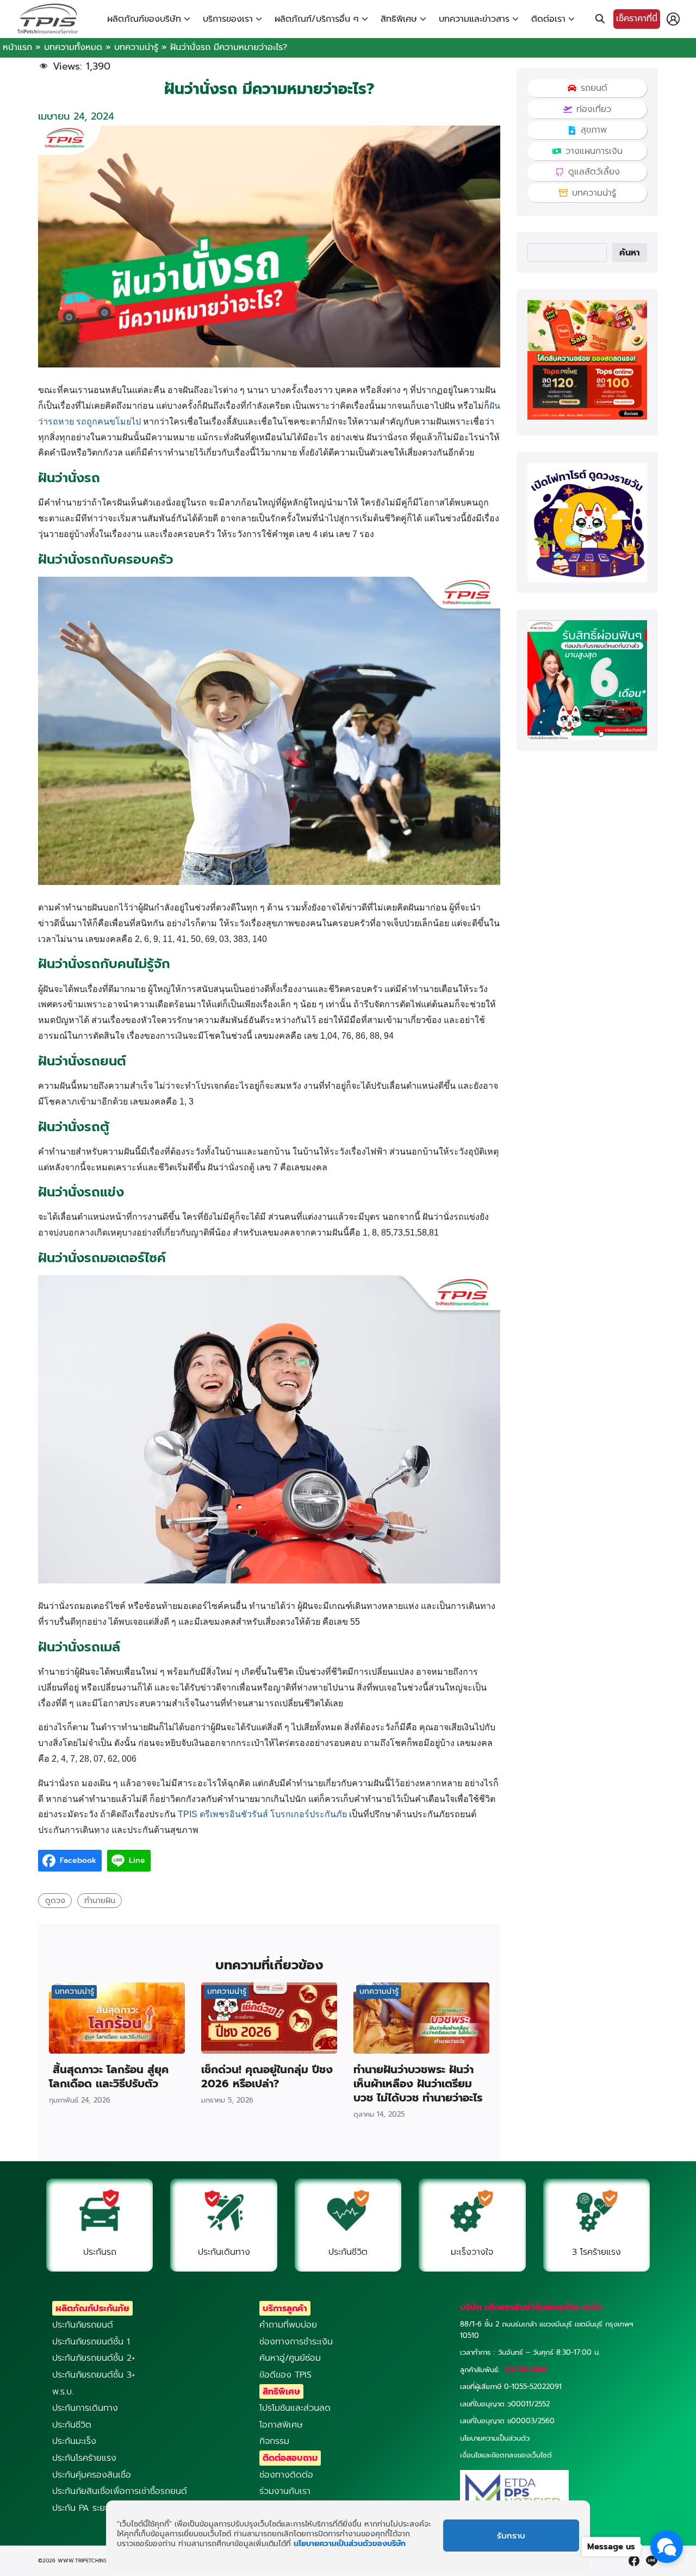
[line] (651, 2561)
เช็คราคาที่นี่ (637, 18)
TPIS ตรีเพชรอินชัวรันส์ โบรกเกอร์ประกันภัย (262, 1814)
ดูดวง (55, 1900)
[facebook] (634, 2561)
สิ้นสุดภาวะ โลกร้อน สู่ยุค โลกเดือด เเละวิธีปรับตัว (109, 2076)
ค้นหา (630, 253)
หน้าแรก (17, 47)
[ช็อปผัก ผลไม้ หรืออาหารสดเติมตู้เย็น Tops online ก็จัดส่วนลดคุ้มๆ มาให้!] (587, 417)
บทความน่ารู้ (136, 47)
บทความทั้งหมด (73, 47)
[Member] (673, 19)
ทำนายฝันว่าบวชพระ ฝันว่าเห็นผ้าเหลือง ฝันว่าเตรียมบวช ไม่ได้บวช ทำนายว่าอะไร (418, 2084)
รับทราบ (511, 2536)
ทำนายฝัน (100, 1900)
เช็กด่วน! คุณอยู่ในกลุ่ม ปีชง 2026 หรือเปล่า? (267, 2076)
